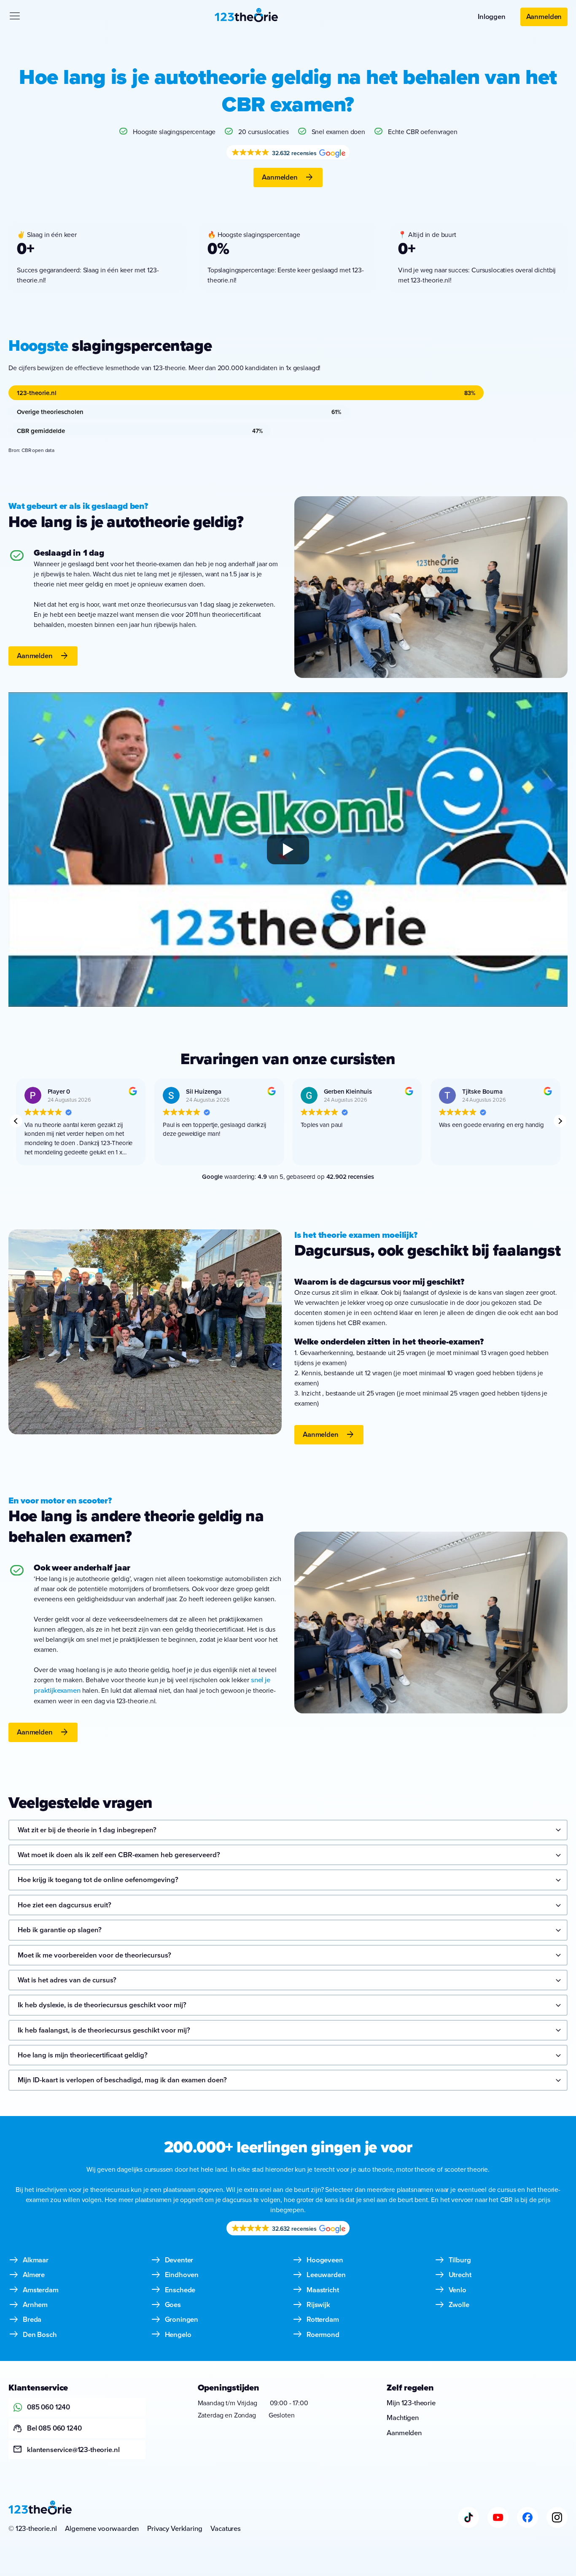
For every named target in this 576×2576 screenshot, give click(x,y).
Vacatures (226, 2528)
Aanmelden (544, 16)
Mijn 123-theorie (411, 2403)
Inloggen (492, 16)
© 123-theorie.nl (32, 2528)
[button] (560, 1121)
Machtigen (403, 2417)
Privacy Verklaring (175, 2528)
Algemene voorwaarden (102, 2528)
